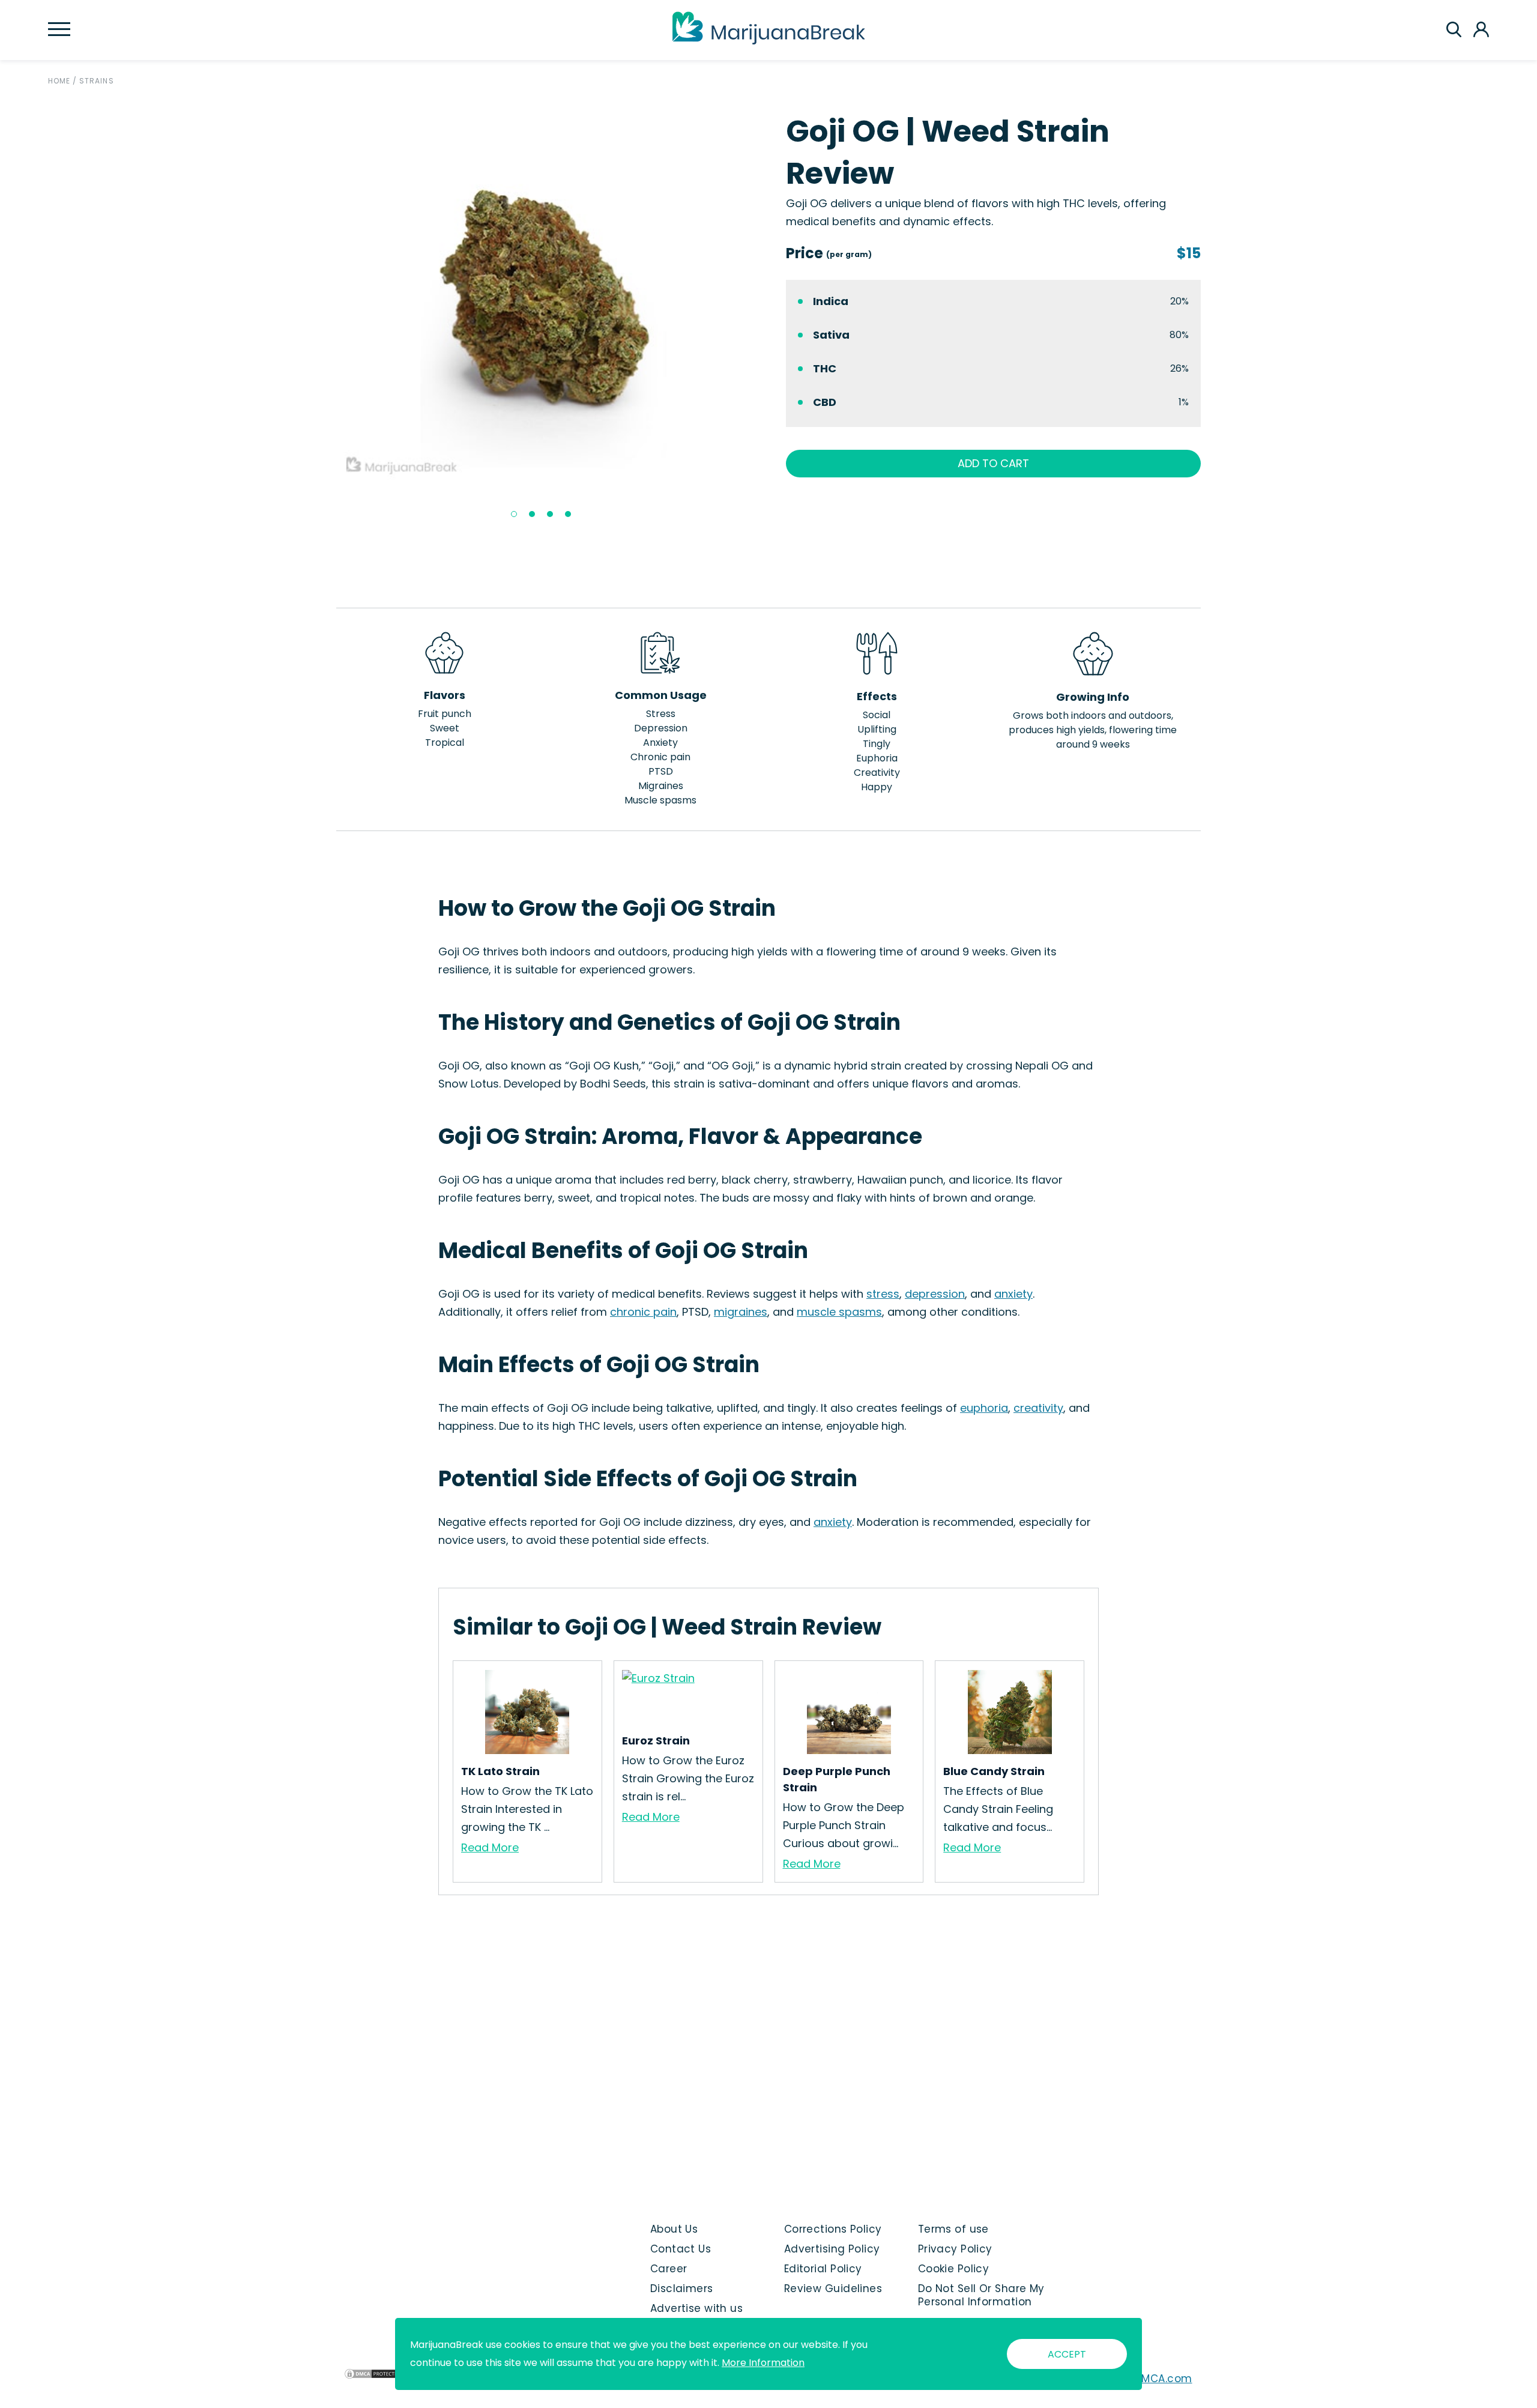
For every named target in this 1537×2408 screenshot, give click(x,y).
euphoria (984, 1408)
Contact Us (681, 2249)
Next (760, 318)
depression (935, 1294)
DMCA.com (1163, 2379)
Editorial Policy (823, 2269)
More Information (763, 2363)
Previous (327, 318)
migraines (741, 1312)
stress (883, 1294)
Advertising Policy (832, 2249)
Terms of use (953, 2229)
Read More (490, 1847)
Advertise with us (696, 2308)
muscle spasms (839, 1312)
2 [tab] (532, 514)
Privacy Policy (955, 2249)
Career (669, 2269)
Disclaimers (682, 2289)
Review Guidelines (833, 2289)
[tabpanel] (544, 295)
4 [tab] (568, 514)
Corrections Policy (833, 2229)
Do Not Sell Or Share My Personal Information (981, 2295)
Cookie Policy (954, 2269)
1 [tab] (514, 514)
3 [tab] (550, 514)
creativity (1038, 1408)
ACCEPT (1067, 2354)
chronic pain (643, 1312)
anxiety (1013, 1294)
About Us (674, 2229)
